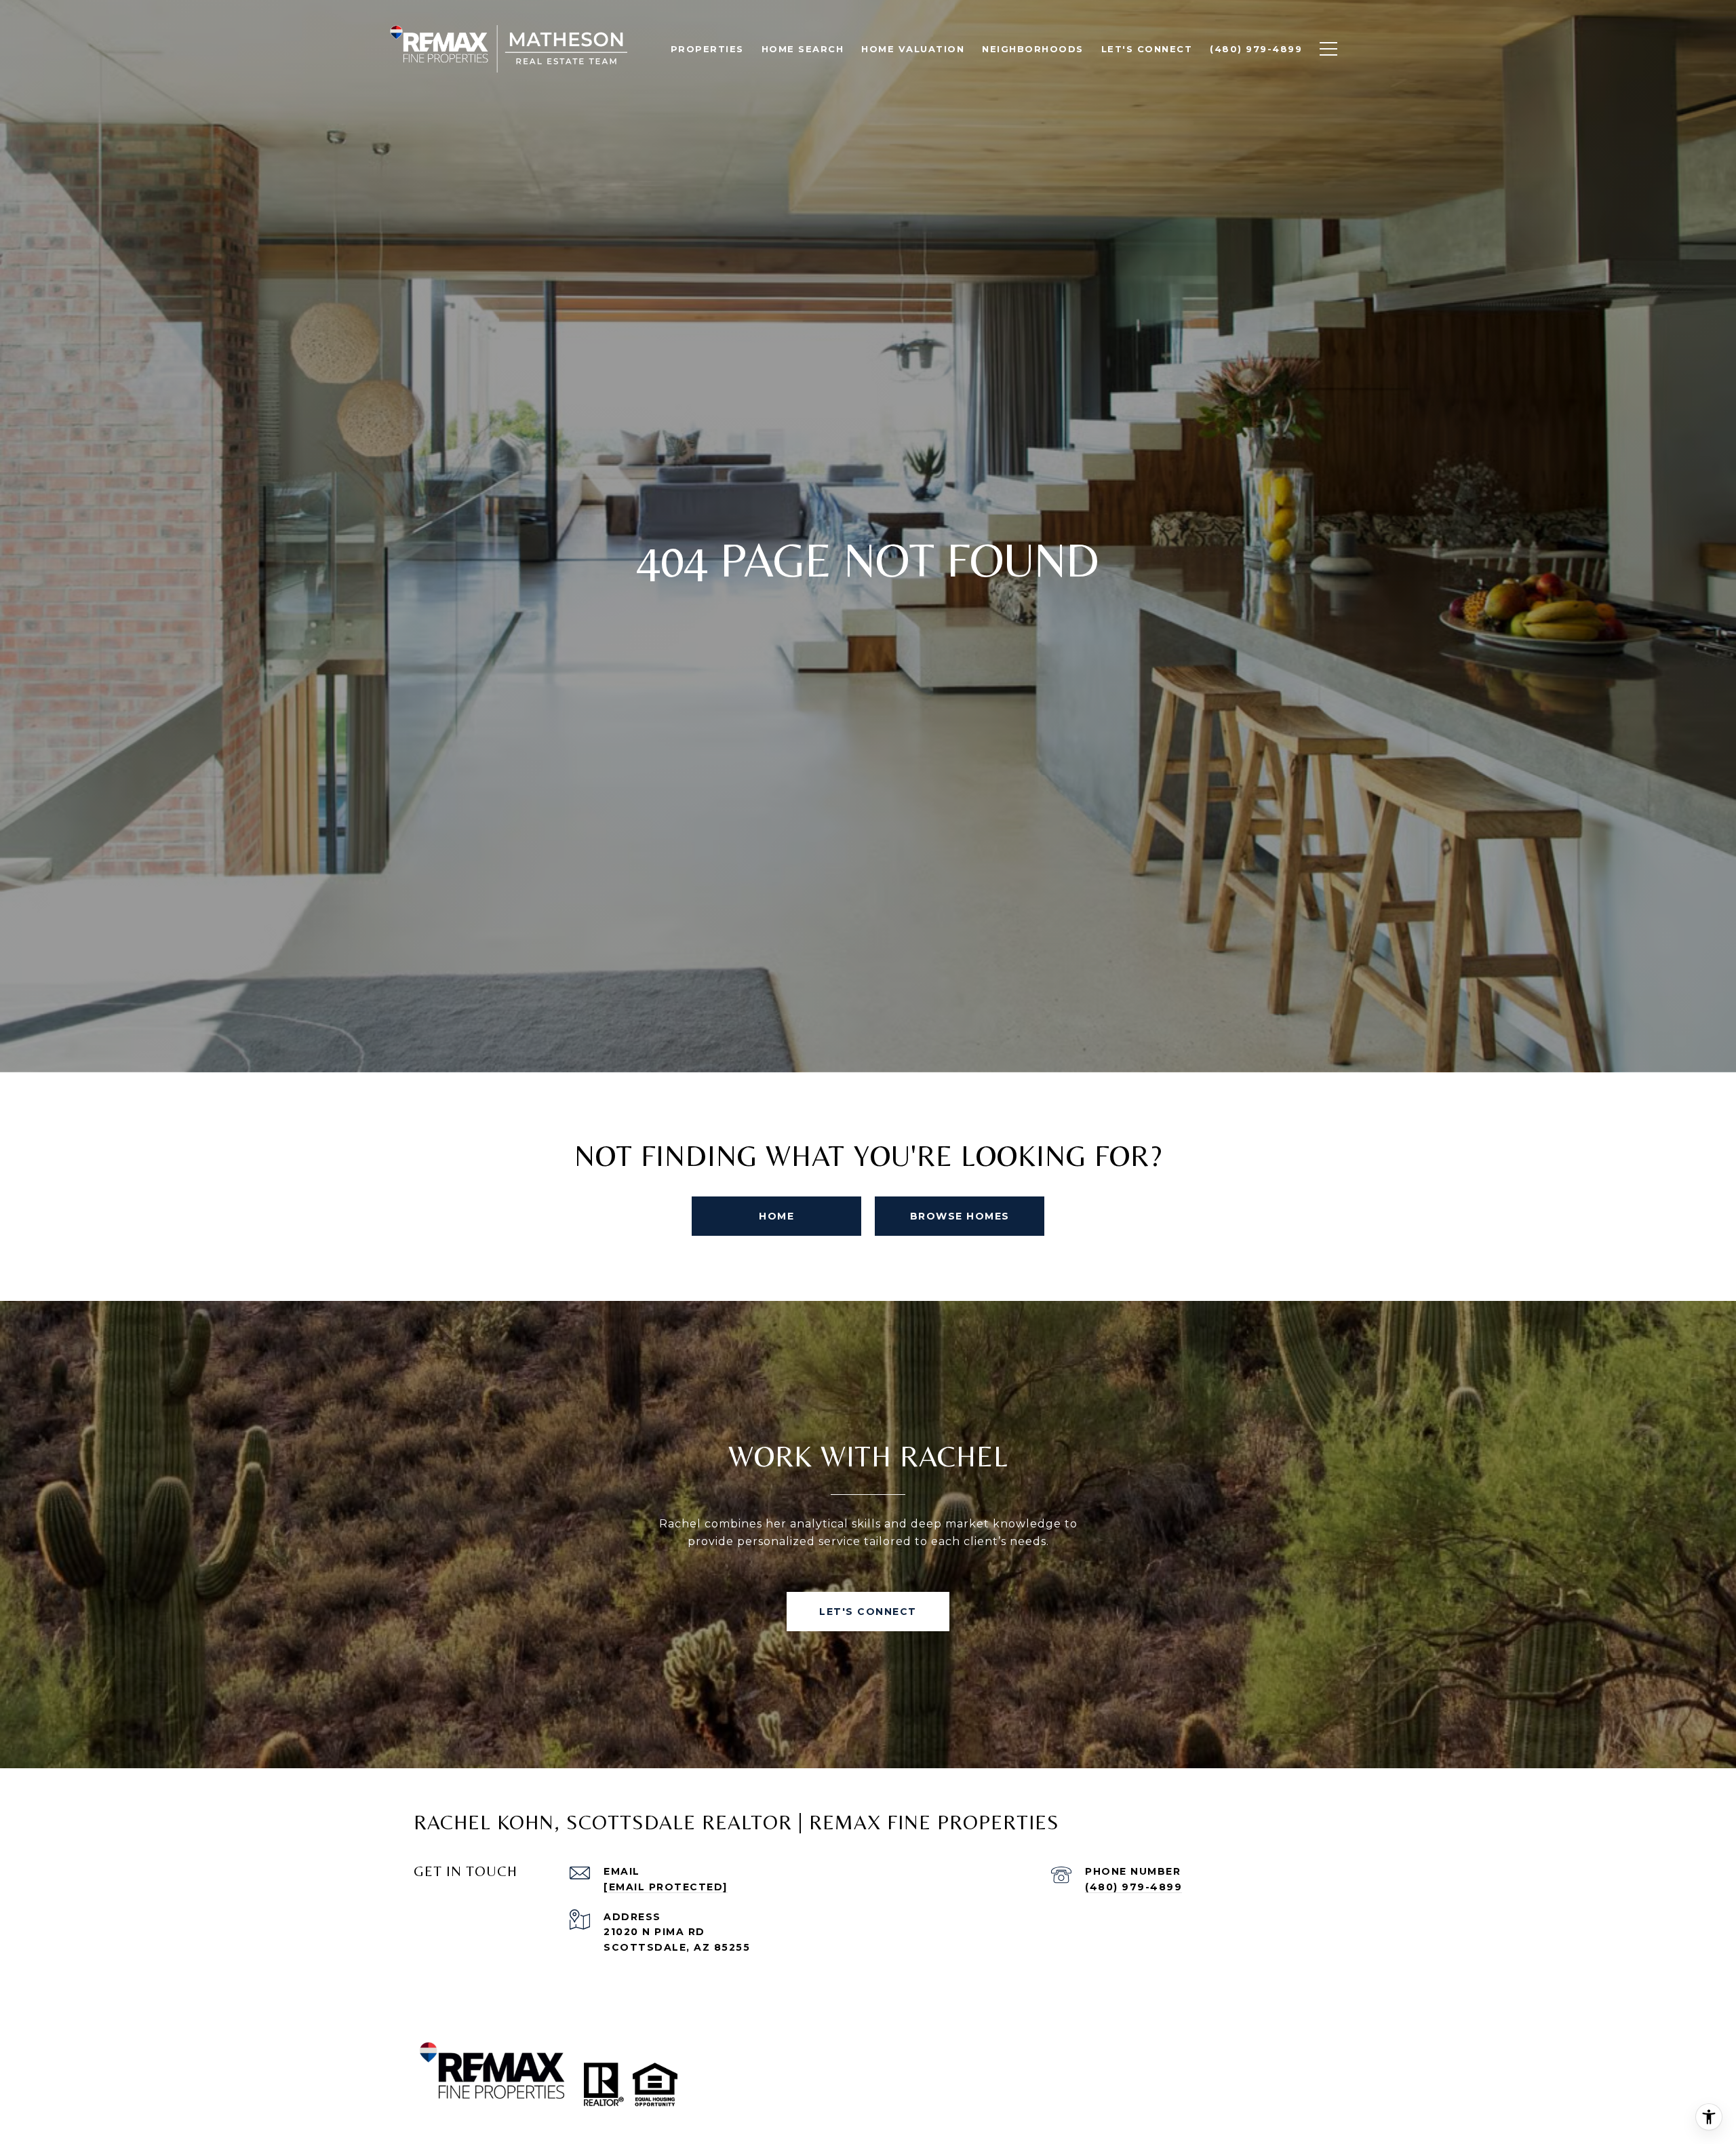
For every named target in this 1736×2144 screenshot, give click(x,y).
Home (776, 1216)
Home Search (803, 49)
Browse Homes (960, 1216)
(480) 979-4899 (1133, 1887)
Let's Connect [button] (868, 1612)
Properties (707, 49)
